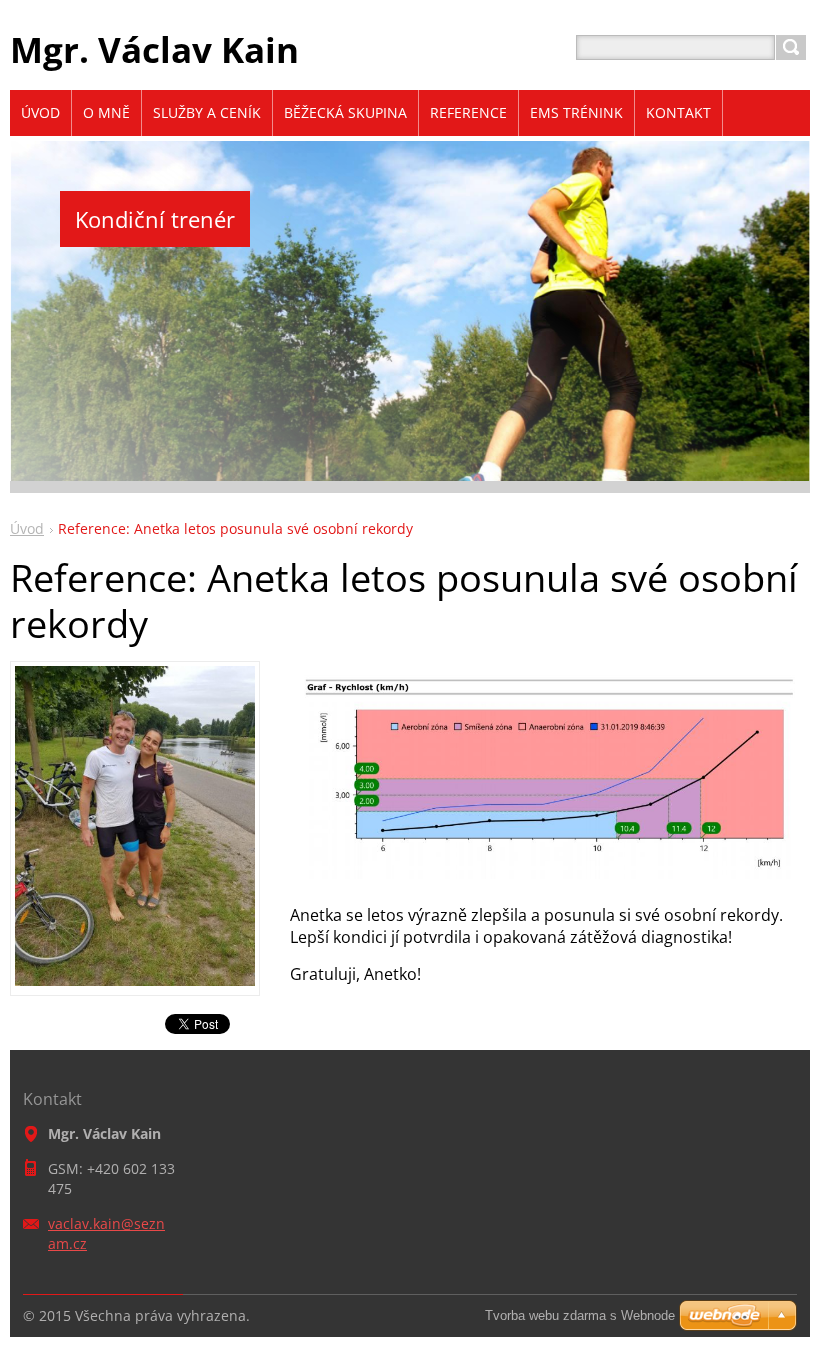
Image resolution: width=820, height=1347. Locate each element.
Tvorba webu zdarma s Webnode (580, 1315)
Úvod (27, 528)
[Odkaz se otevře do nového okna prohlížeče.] (135, 980)
